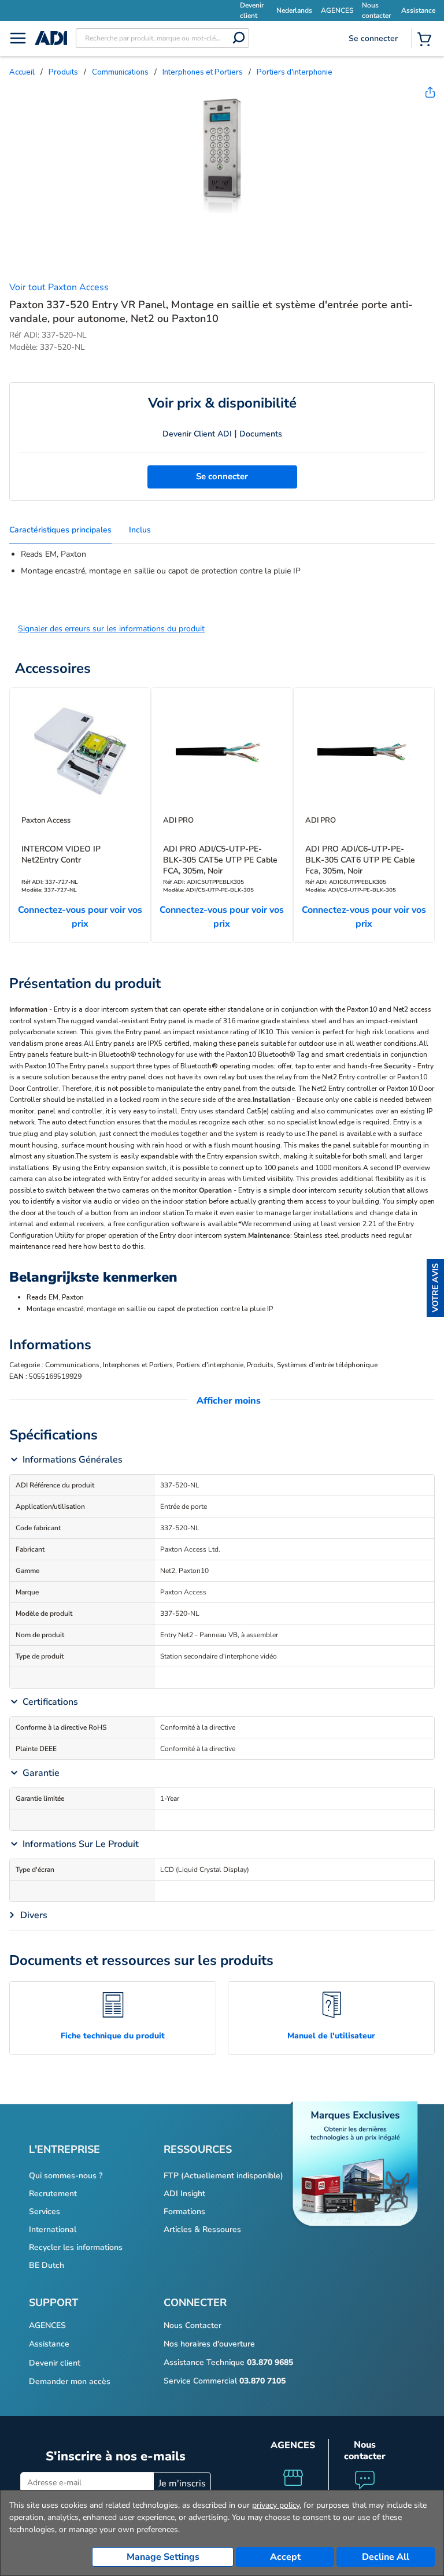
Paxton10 (362, 1009)
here (75, 1246)
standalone (245, 1009)
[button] (435, 1288)
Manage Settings (163, 2557)
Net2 (401, 1009)
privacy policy (276, 2505)
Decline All (386, 2557)
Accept (285, 2557)
